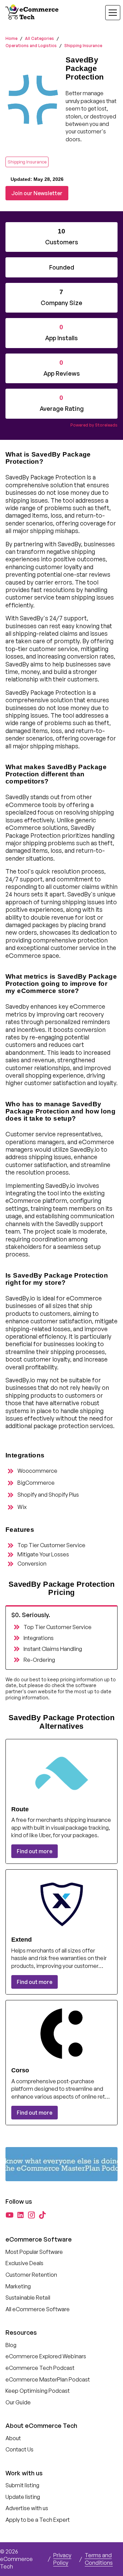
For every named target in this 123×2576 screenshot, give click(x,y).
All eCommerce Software (38, 2309)
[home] (33, 13)
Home (11, 38)
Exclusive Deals (24, 2263)
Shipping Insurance (83, 46)
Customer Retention (31, 2275)
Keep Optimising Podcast (38, 2391)
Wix (22, 1507)
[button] (109, 13)
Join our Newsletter (37, 193)
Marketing (18, 2286)
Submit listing (22, 2485)
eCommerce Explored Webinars (46, 2356)
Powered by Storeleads (94, 425)
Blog (11, 2345)
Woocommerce (37, 1471)
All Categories (39, 38)
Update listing (23, 2497)
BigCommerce (36, 1483)
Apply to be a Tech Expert (38, 2520)
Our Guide (18, 2402)
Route (20, 1809)
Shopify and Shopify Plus (48, 1495)
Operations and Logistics (31, 46)
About (13, 2438)
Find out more (35, 1851)
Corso (20, 2070)
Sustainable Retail (28, 2298)
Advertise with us (27, 2508)
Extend (22, 1940)
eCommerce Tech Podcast (40, 2368)
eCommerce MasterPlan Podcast (48, 2379)
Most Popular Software (34, 2252)
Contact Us (19, 2449)
